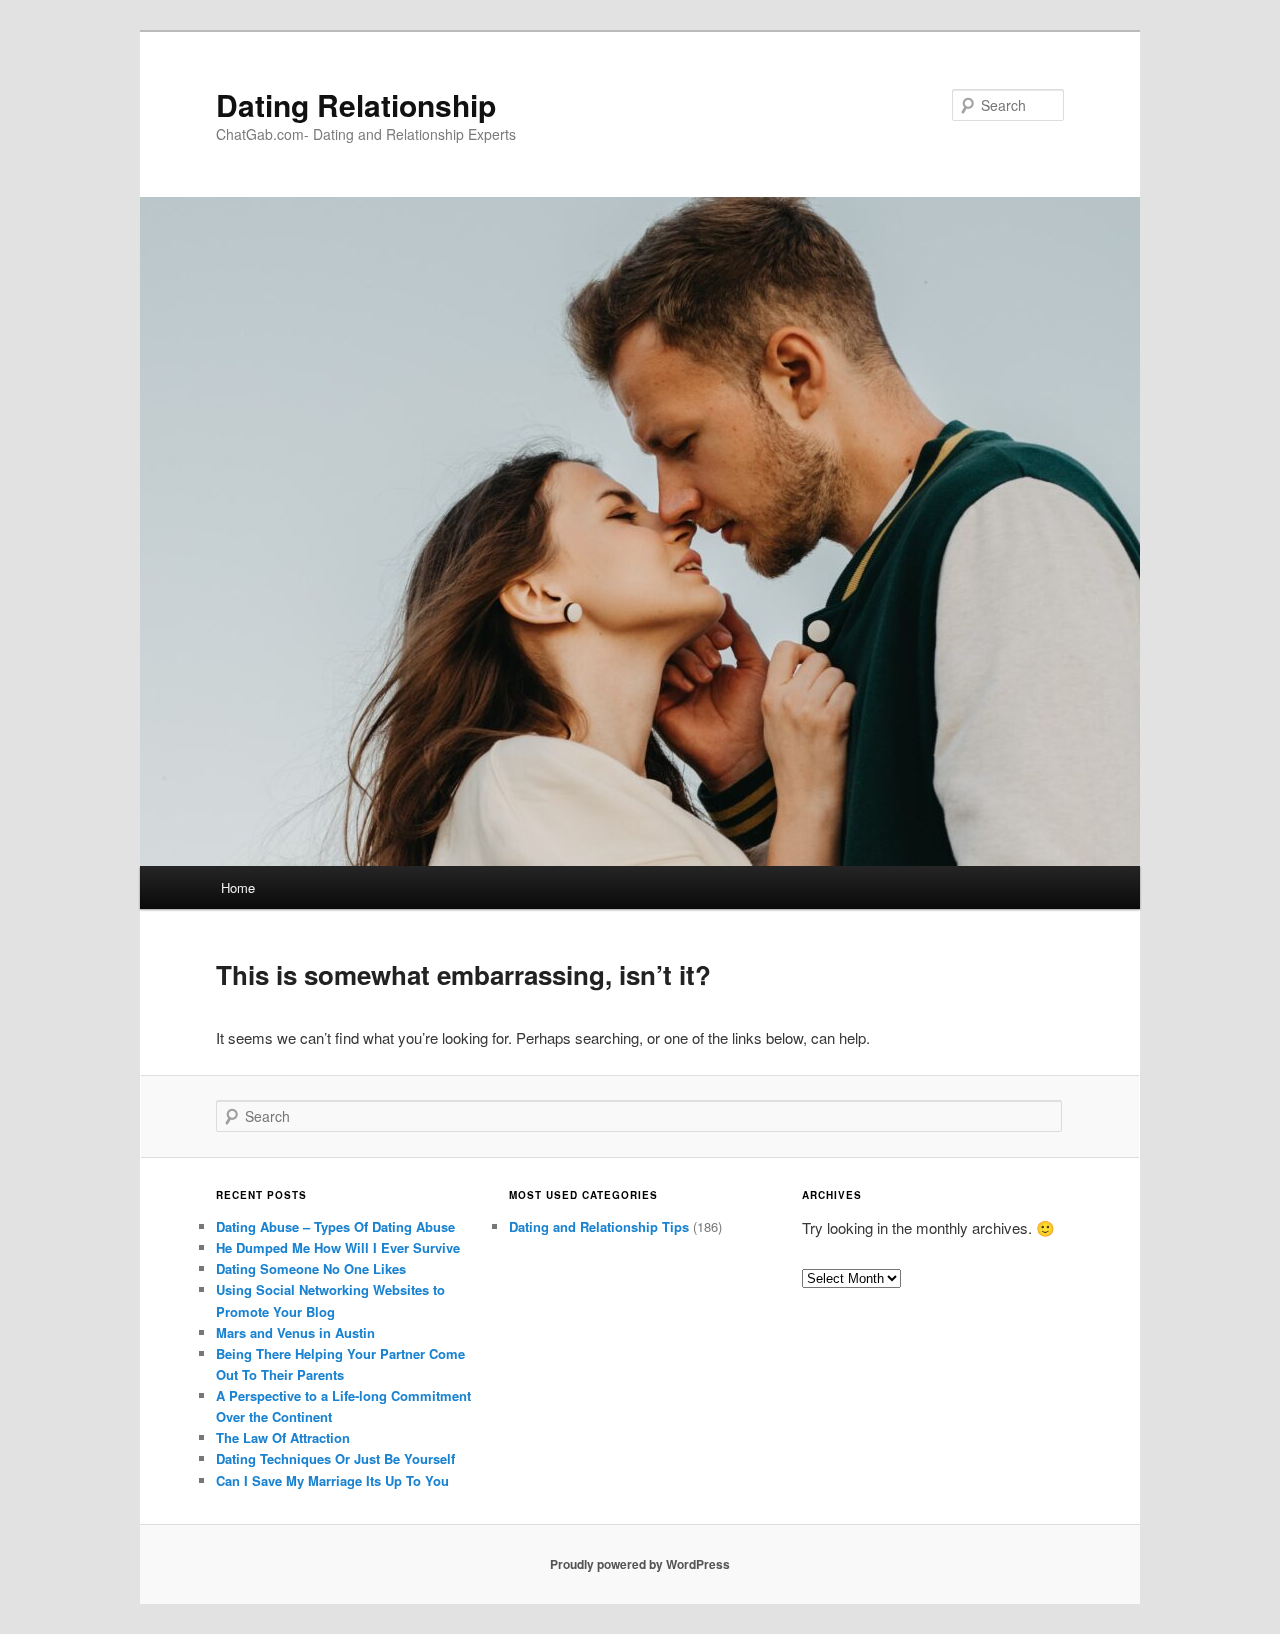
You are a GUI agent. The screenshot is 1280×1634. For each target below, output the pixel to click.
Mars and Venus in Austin (295, 1332)
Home (238, 887)
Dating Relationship (356, 104)
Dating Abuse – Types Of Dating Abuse (335, 1226)
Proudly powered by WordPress (640, 1564)
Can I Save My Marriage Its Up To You (332, 1480)
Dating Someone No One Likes (311, 1268)
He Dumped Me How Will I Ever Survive (338, 1247)
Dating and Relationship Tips (599, 1226)
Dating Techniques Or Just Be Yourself (335, 1458)
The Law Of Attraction (283, 1437)
